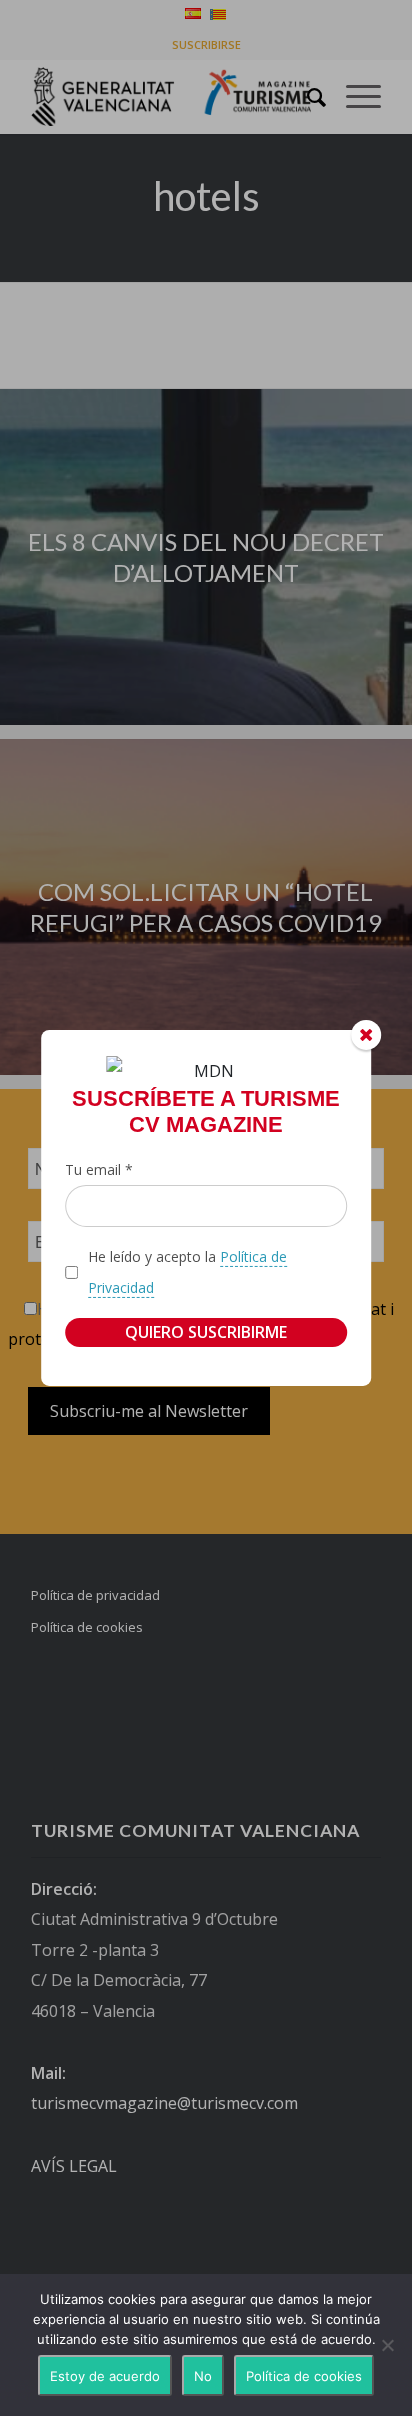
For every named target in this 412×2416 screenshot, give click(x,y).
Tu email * (99, 1169)
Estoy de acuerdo (105, 2376)
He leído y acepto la (187, 1271)
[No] (387, 2345)
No (203, 2376)
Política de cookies (304, 2376)
